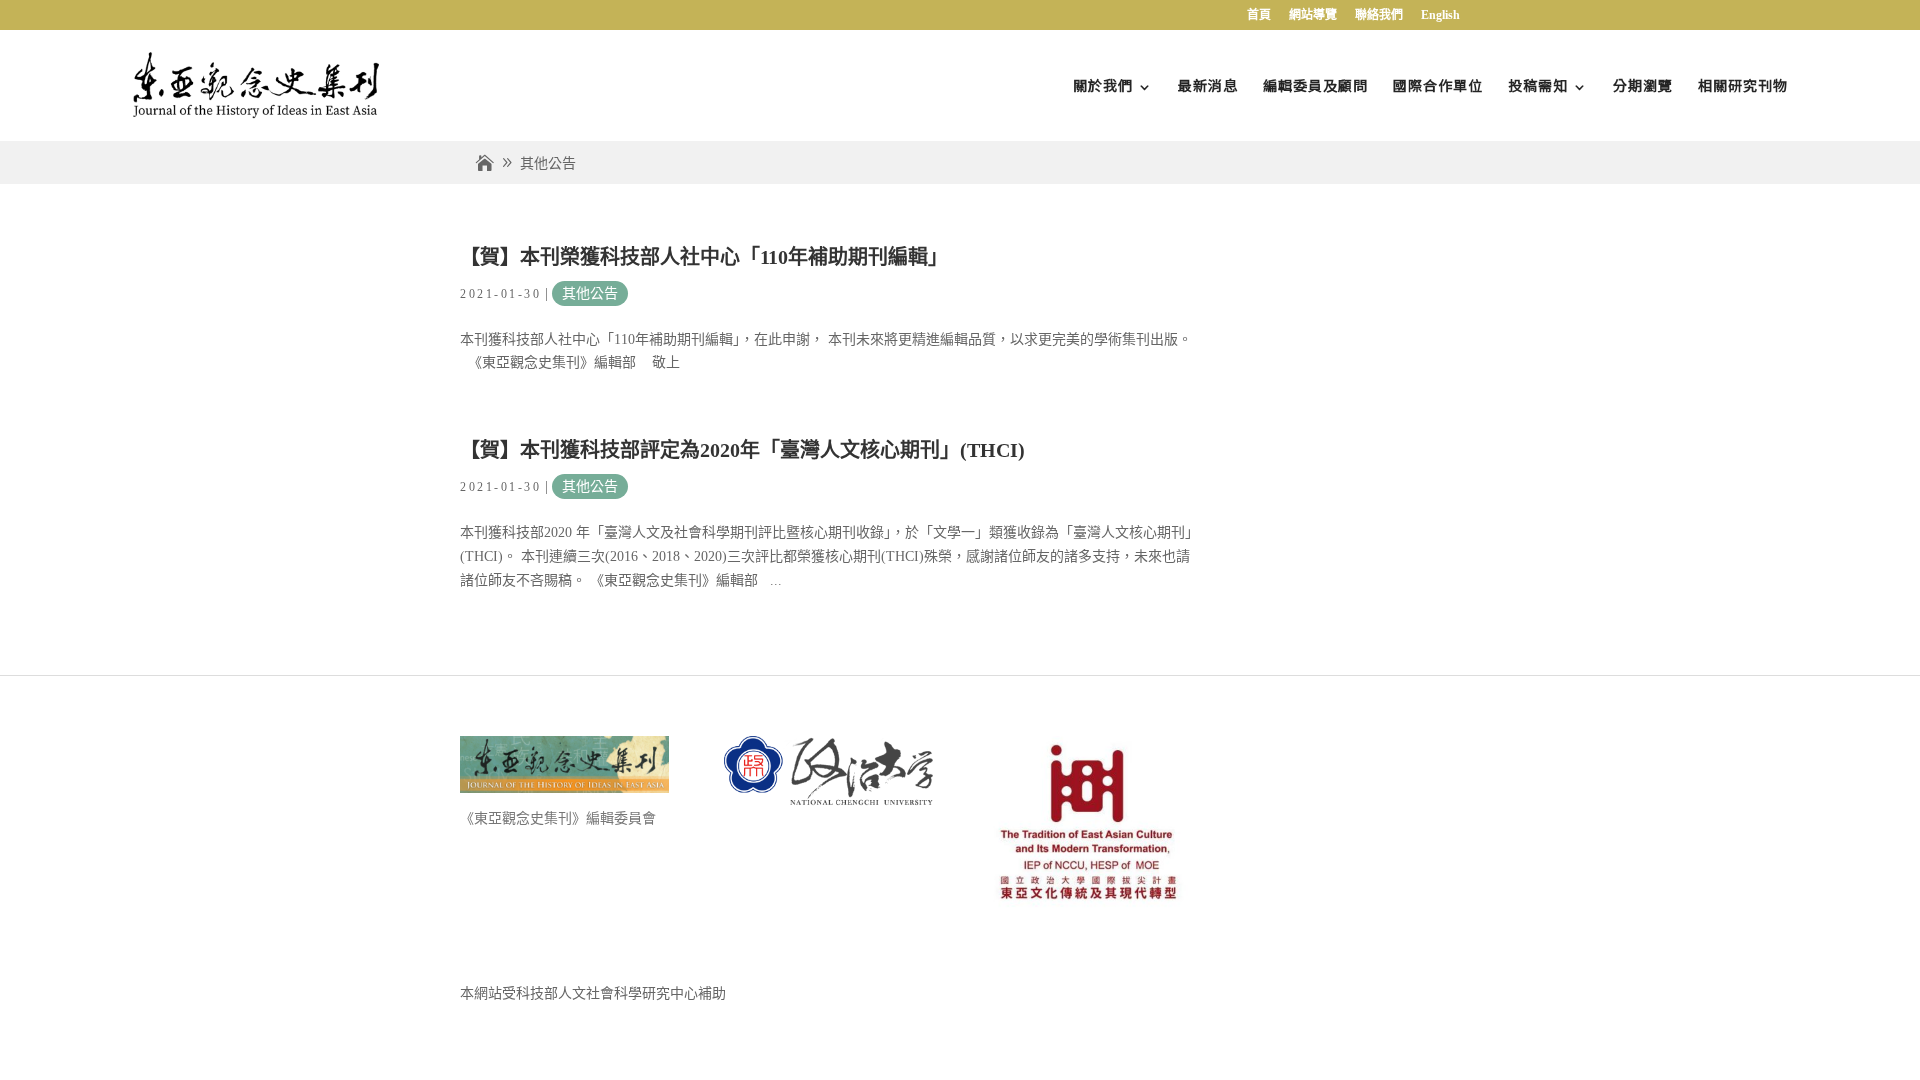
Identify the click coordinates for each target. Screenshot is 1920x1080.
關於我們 (1103, 85)
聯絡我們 (1379, 15)
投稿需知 (1538, 85)
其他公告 (590, 293)
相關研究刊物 (1743, 85)
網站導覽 (1313, 15)
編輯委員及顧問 (1315, 85)
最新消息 (1208, 85)
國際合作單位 (1438, 85)
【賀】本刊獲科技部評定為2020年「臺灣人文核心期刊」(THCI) (742, 450)
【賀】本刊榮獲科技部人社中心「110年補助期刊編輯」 (704, 257)
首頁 (1259, 15)
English (1440, 15)
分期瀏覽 (1643, 85)
